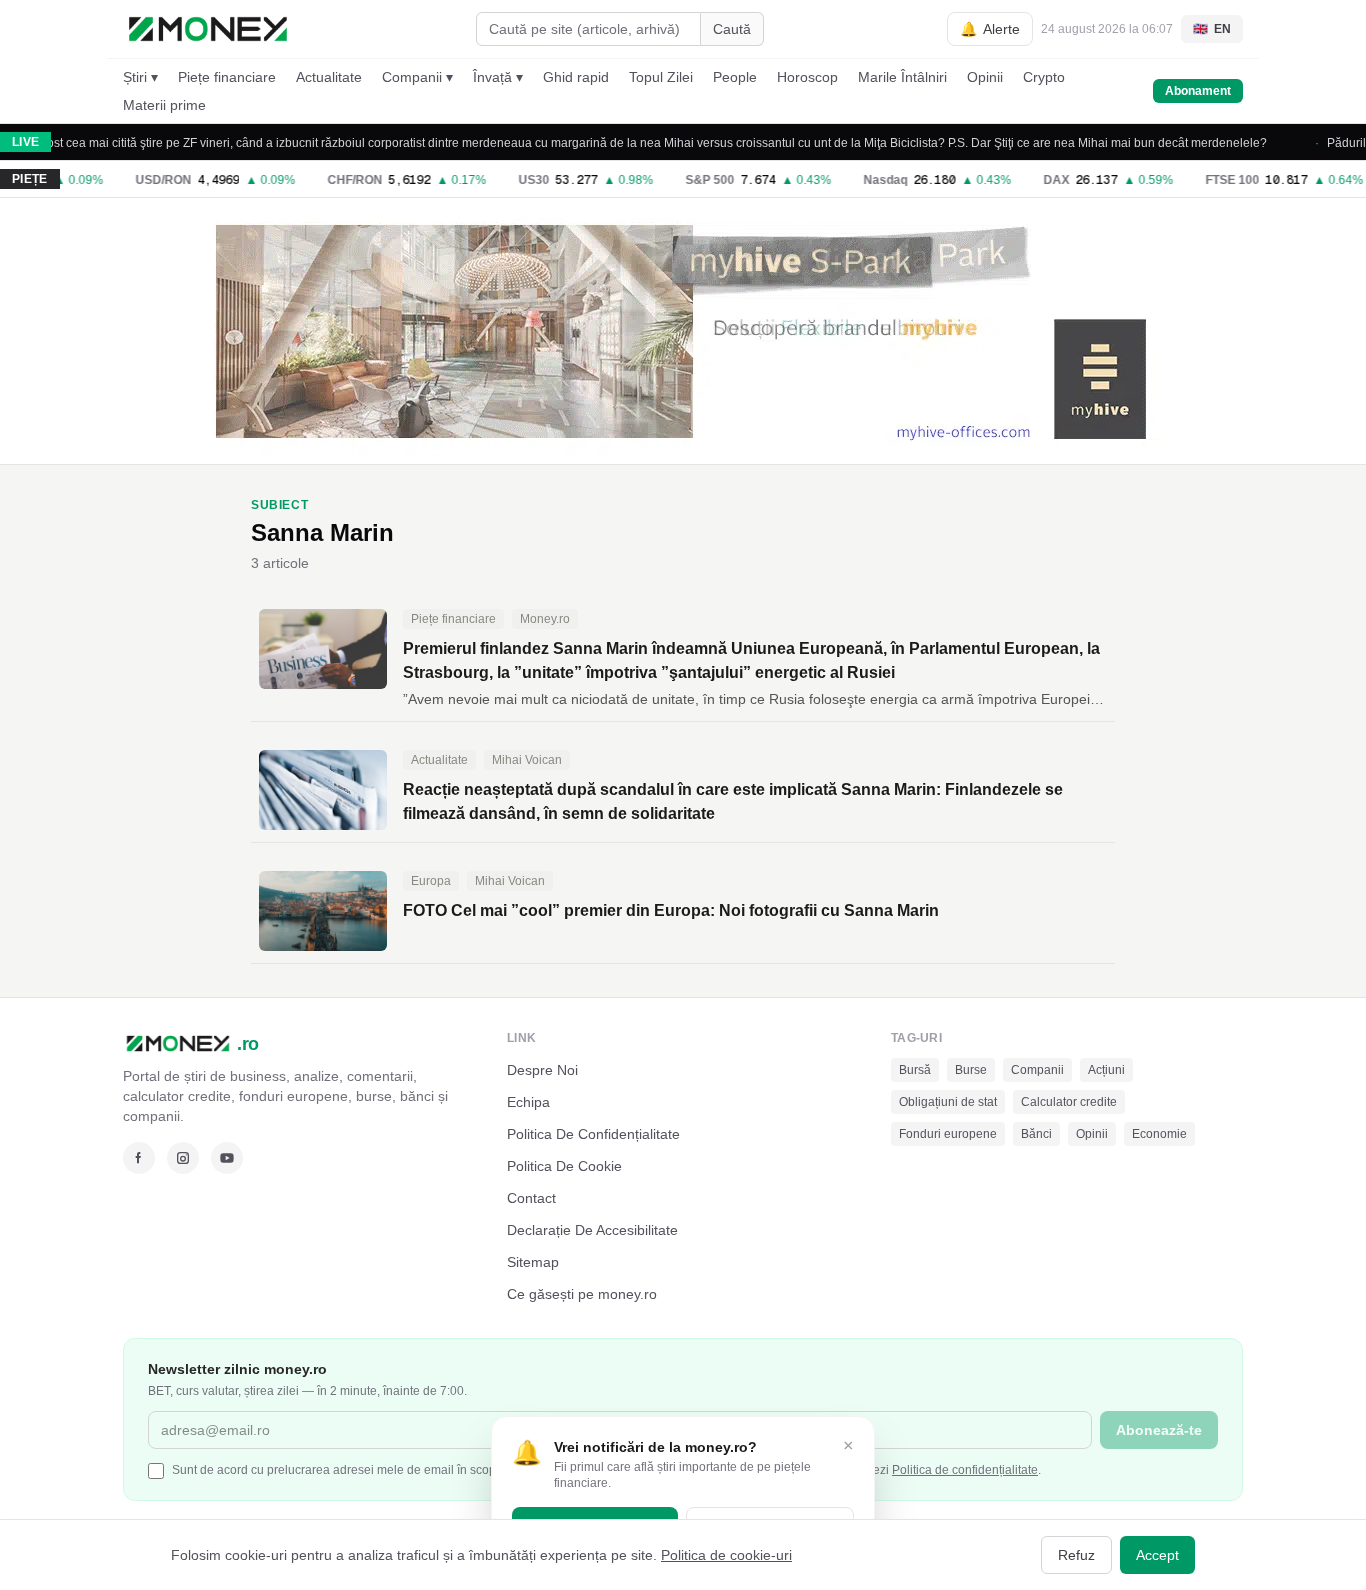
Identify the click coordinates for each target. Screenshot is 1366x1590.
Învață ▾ (498, 77)
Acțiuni (1106, 1070)
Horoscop (807, 77)
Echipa (528, 1102)
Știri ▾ (140, 77)
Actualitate (329, 77)
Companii (1037, 1070)
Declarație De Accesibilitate (592, 1230)
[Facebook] (139, 1158)
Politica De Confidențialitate (593, 1134)
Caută (732, 29)
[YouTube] (227, 1158)
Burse (971, 1070)
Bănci (1036, 1134)
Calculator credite (1069, 1102)
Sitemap (533, 1262)
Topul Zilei (661, 77)
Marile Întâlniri (902, 77)
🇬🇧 (1212, 29)
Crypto (1044, 77)
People (735, 77)
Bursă (915, 1070)
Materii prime (164, 105)
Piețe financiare (227, 77)
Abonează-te (1159, 1430)
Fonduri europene (948, 1134)
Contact (531, 1198)
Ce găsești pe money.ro (582, 1294)
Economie (1159, 1134)
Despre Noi (542, 1070)
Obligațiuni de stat (948, 1102)
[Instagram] (183, 1158)
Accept (1157, 1555)
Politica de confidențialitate (965, 1470)
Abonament (1198, 91)
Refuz (1076, 1555)
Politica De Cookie (564, 1166)
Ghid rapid (576, 77)
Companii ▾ (417, 77)
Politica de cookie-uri (726, 1555)
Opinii (985, 77)
